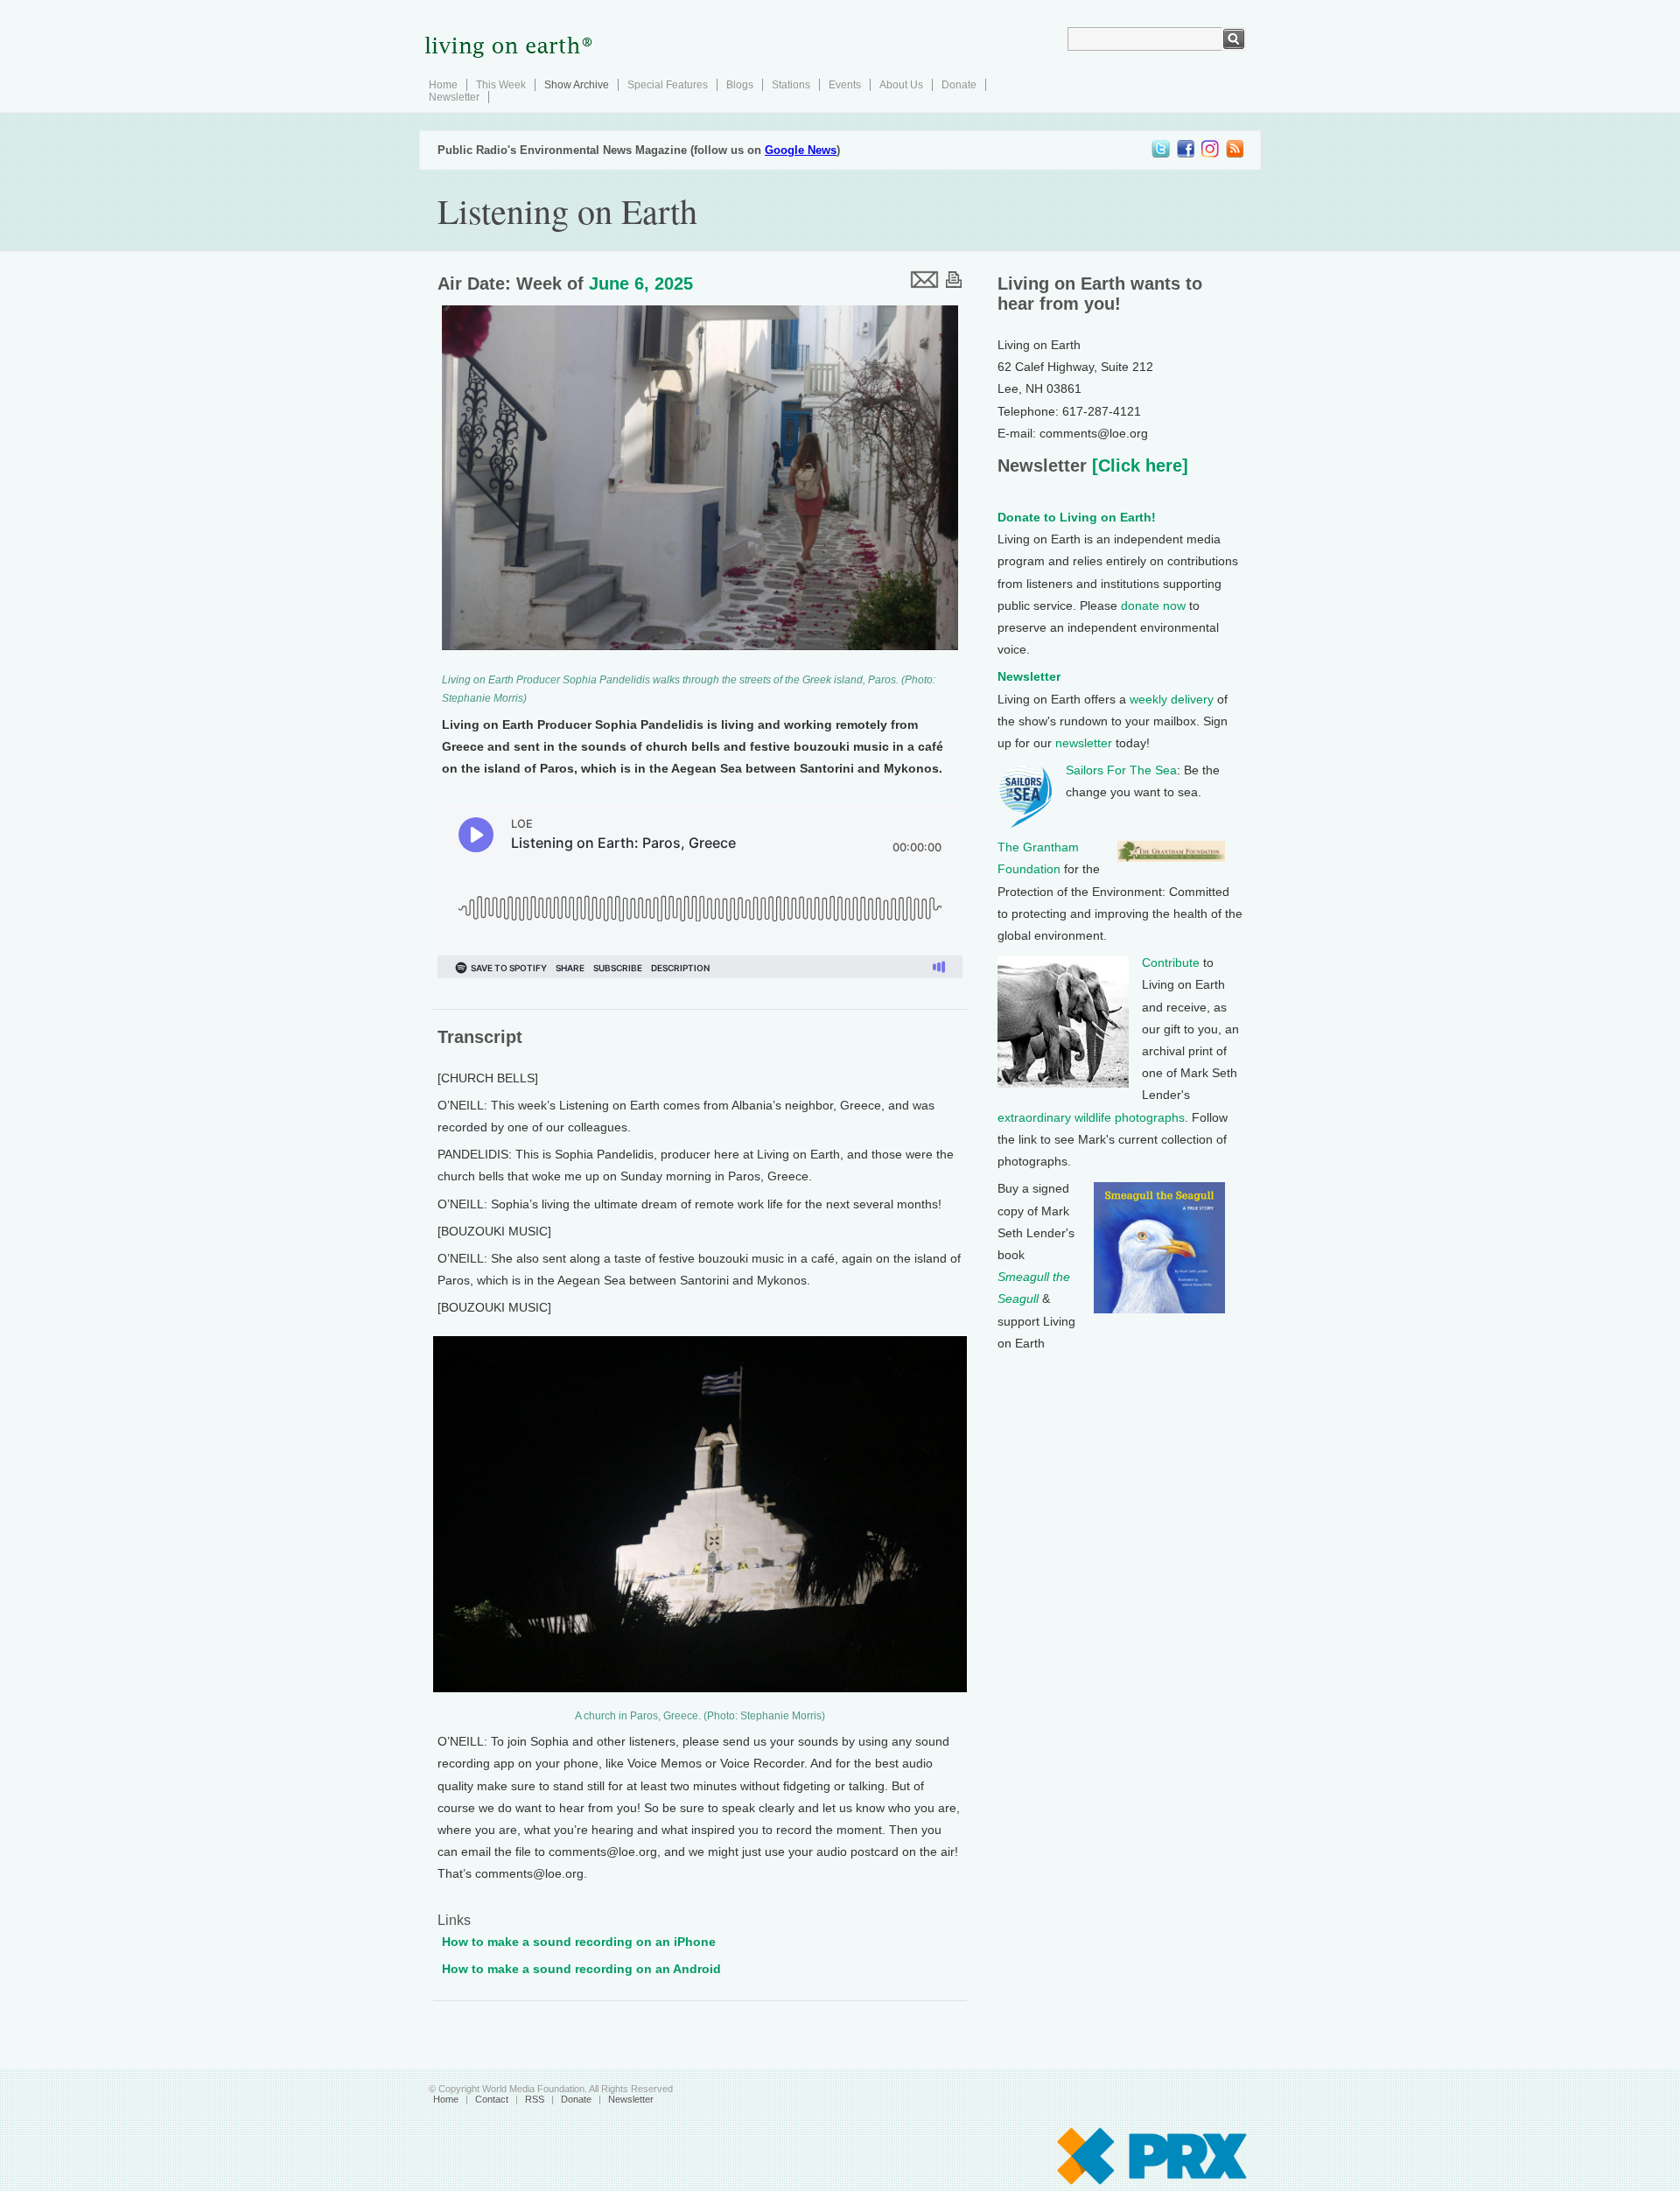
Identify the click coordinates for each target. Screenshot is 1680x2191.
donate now (1153, 605)
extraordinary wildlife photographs (1091, 1117)
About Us (901, 85)
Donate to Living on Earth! (1077, 517)
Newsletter (454, 97)
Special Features (668, 85)
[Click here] (1137, 465)
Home (443, 85)
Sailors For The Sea (1121, 770)
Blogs (740, 85)
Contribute (1171, 962)
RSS (535, 2099)
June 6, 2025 (641, 283)
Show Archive (577, 85)
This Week (501, 85)
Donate (959, 85)
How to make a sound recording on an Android (581, 1969)
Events (845, 85)
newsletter (1084, 743)
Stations (791, 85)
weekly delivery (1172, 699)
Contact (492, 2099)
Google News (801, 150)
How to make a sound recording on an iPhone (579, 1942)
